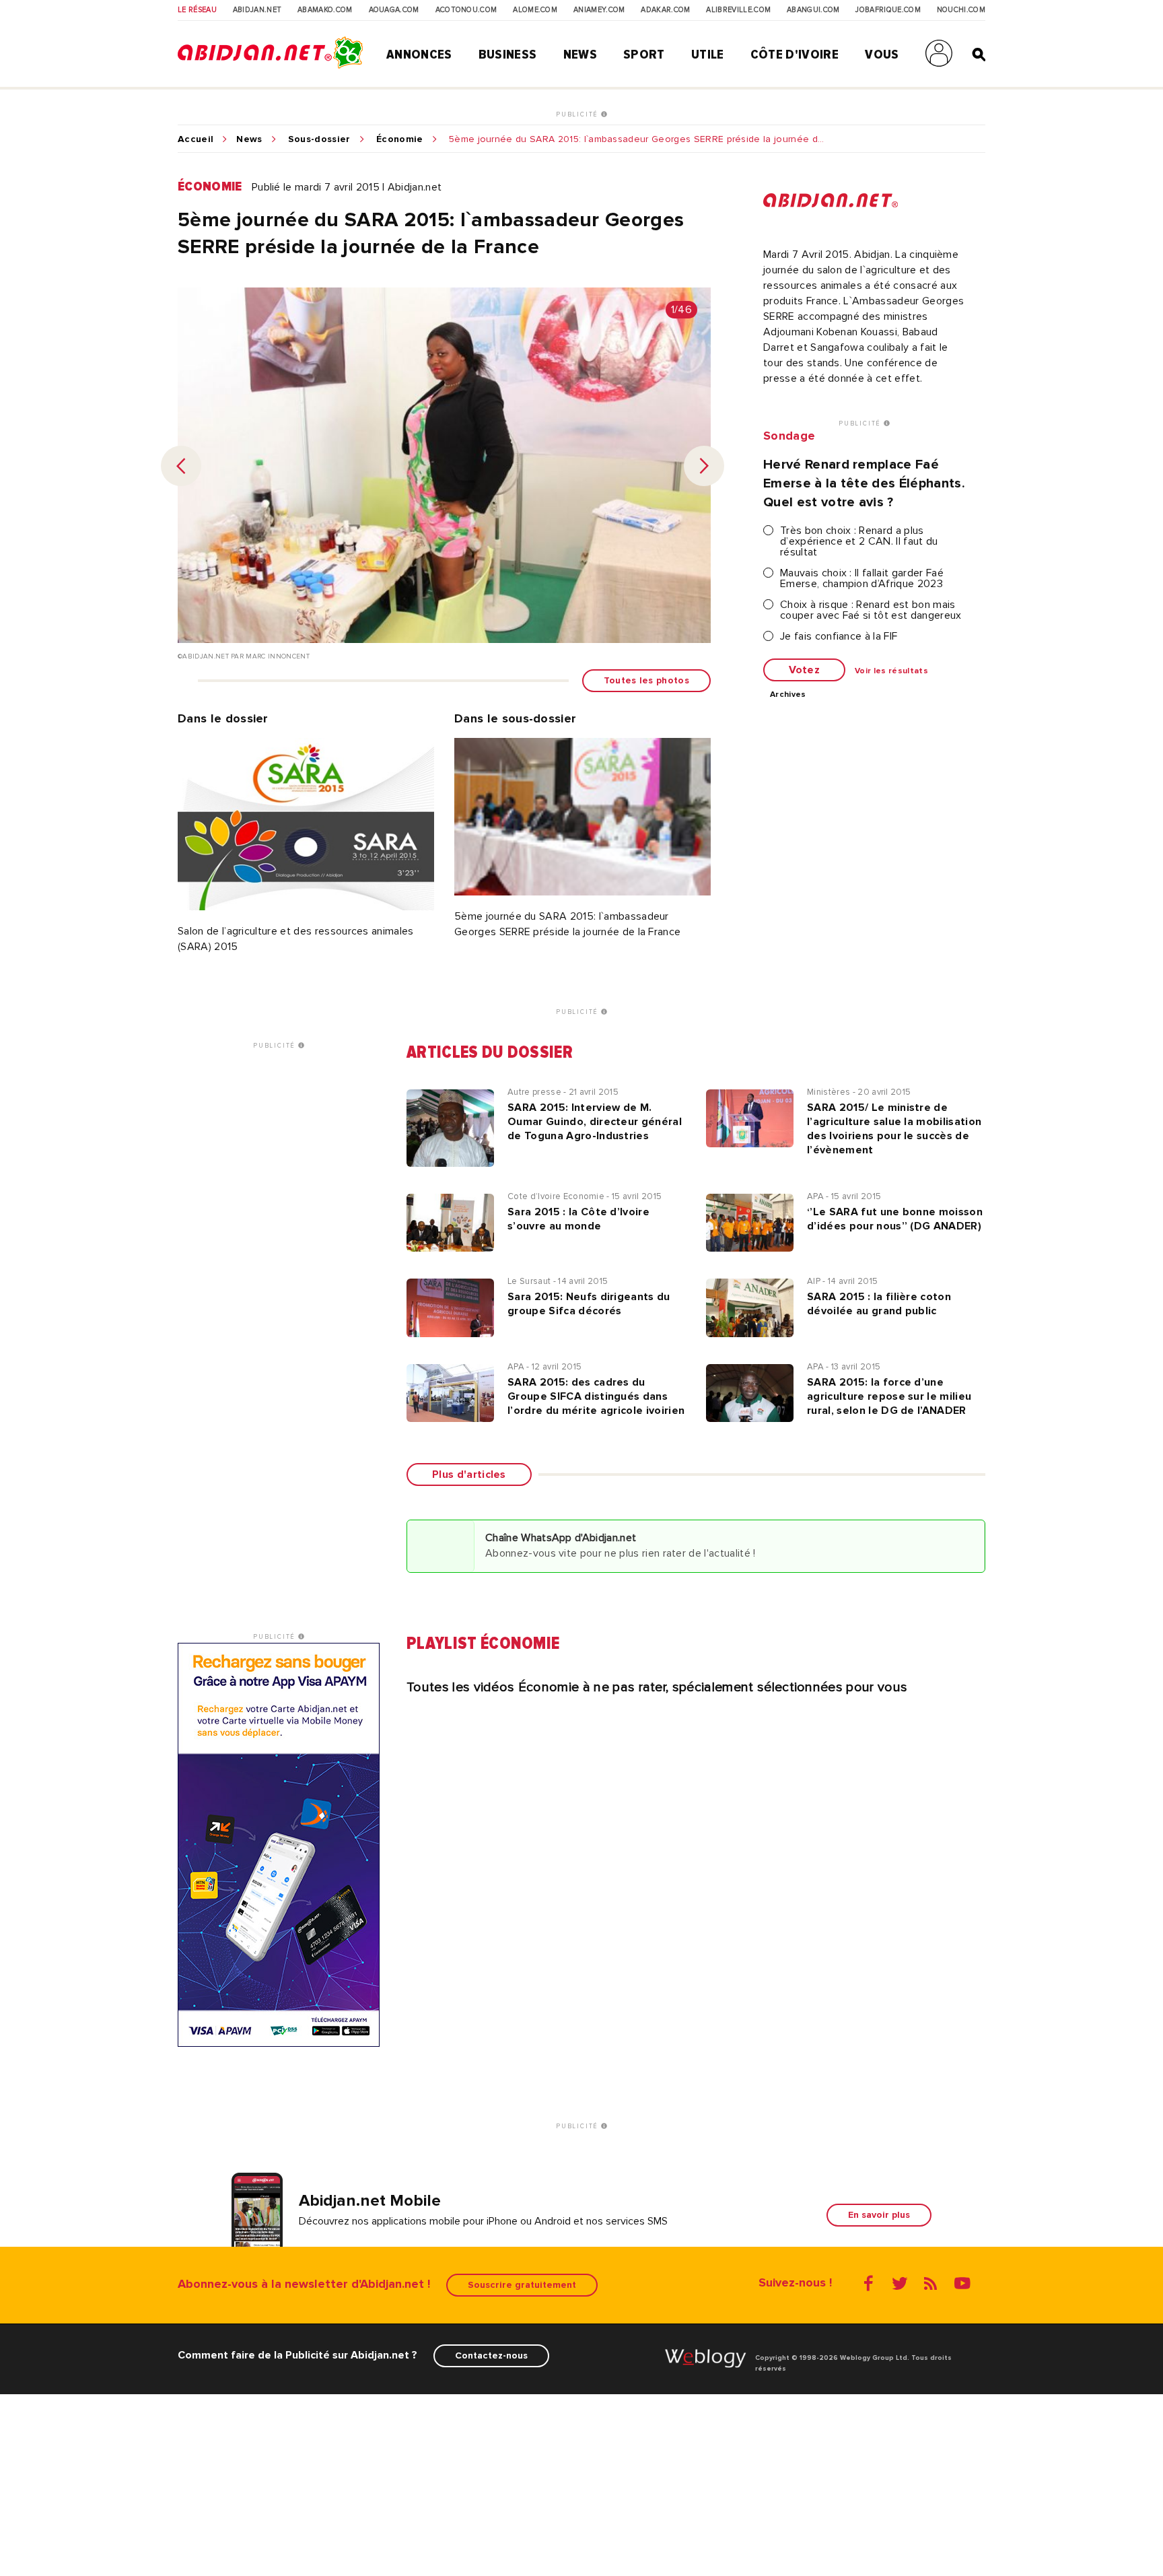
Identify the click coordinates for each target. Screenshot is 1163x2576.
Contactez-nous (491, 2355)
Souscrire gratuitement (522, 2285)
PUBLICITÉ (578, 114)
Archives (788, 695)
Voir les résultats (891, 671)
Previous (181, 466)
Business (508, 55)
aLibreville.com (738, 10)
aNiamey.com (599, 10)
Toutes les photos (646, 680)
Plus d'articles (469, 1475)
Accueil (196, 139)
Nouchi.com (961, 10)
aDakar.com (665, 10)
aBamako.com (325, 10)
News (580, 55)
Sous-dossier (319, 139)
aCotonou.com (466, 10)
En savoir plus (879, 2215)
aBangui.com (813, 10)
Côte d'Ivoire (795, 55)
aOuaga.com (394, 10)
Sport (644, 55)
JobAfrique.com (888, 10)
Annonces (419, 55)
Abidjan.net (257, 10)
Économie (400, 139)
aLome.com (535, 10)
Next (704, 466)
